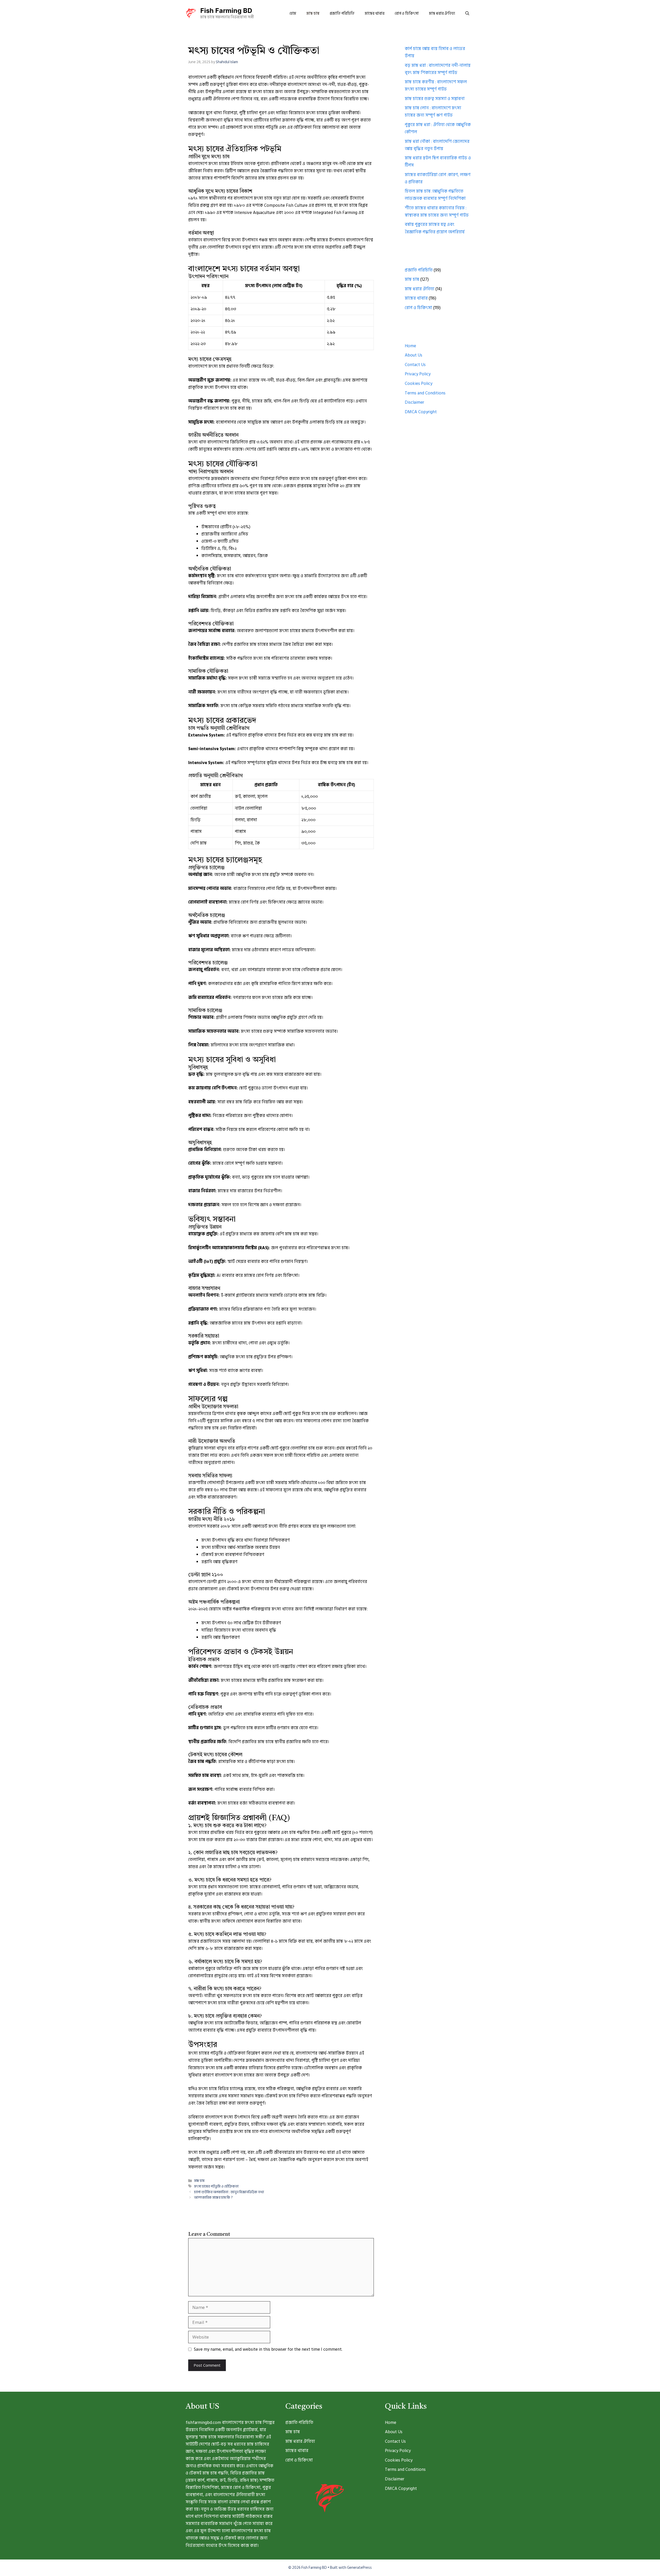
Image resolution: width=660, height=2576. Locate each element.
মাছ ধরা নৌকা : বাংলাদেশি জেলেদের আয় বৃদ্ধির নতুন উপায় (437, 145)
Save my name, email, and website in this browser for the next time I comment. (268, 2349)
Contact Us (415, 365)
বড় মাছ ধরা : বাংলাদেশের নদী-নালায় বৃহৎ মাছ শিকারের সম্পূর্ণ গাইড (438, 69)
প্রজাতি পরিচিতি (342, 14)
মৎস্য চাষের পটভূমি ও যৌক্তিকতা (216, 2186)
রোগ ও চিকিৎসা (407, 14)
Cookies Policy (419, 384)
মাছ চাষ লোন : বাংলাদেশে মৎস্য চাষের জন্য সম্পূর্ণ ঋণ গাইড (433, 112)
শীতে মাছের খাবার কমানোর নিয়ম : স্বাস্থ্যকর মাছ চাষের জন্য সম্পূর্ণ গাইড (437, 212)
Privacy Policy (418, 374)
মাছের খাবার (375, 14)
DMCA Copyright (421, 412)
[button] (467, 14)
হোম (293, 14)
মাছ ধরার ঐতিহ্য (442, 14)
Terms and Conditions (425, 393)
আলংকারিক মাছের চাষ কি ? (213, 2197)
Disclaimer (414, 402)
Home (410, 346)
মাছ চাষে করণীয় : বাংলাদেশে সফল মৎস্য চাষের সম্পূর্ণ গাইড (436, 86)
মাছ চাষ (313, 14)
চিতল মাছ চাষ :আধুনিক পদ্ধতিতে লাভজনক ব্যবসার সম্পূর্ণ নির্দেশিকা (435, 195)
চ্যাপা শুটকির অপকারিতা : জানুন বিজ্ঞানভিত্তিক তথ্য (229, 2192)
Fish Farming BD (226, 11)
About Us (414, 355)
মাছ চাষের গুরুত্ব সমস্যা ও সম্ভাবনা (435, 99)
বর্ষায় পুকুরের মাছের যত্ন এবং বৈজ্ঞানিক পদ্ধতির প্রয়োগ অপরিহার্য (435, 228)
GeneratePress (359, 2568)
